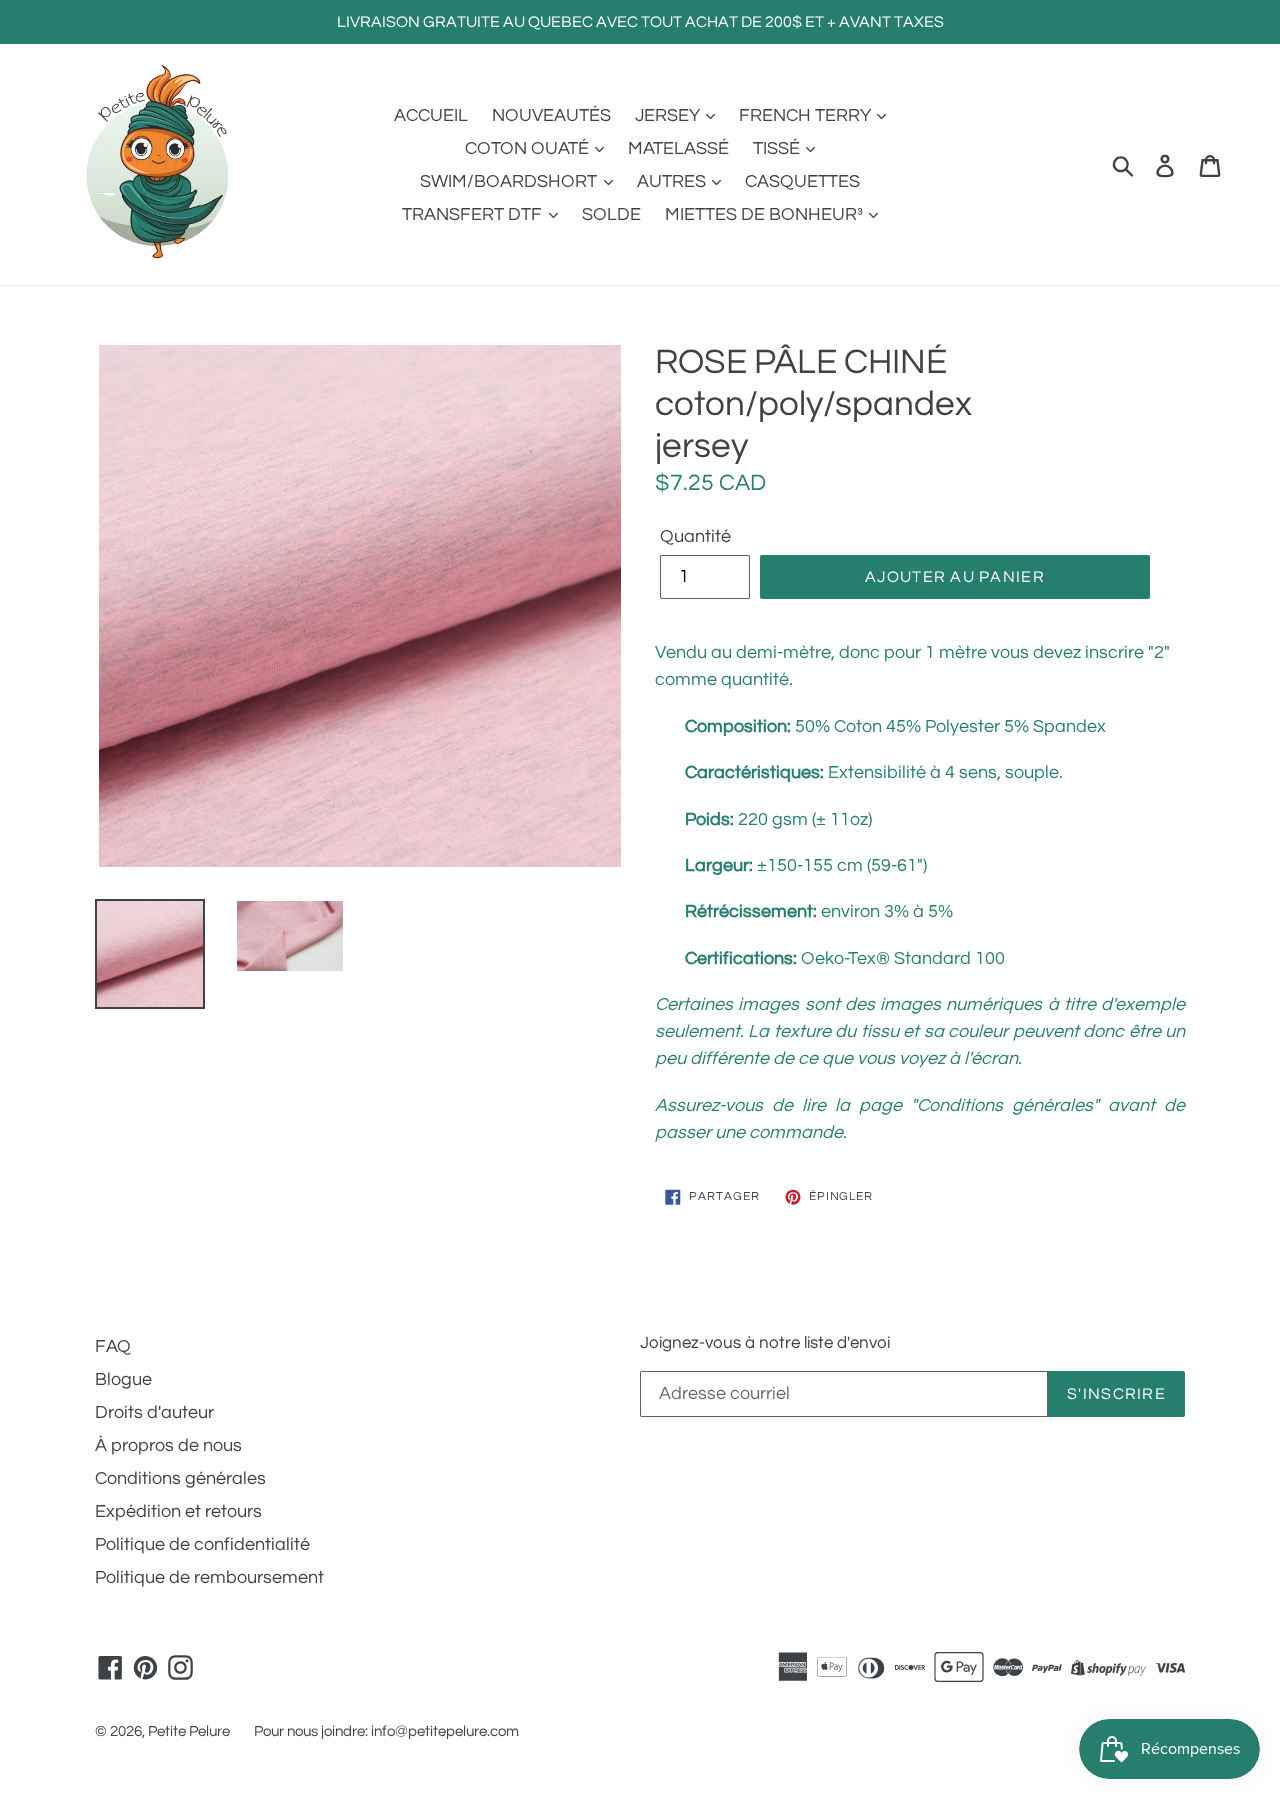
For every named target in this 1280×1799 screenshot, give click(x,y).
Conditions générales (180, 1478)
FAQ (113, 1346)
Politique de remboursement (209, 1577)
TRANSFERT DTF (474, 214)
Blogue (123, 1379)
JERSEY (669, 115)
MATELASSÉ (678, 148)
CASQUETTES (802, 181)
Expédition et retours (178, 1511)
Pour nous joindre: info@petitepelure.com (386, 1731)
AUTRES (673, 181)
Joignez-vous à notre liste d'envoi (765, 1343)
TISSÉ (778, 148)
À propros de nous (168, 1445)
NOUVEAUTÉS (551, 115)
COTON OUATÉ (529, 148)
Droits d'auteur (154, 1412)
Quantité (695, 536)
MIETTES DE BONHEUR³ (766, 214)
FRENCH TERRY (807, 115)
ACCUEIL (431, 115)
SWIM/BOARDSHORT (510, 181)
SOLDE (611, 214)
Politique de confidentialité (202, 1544)
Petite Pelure (189, 1731)
